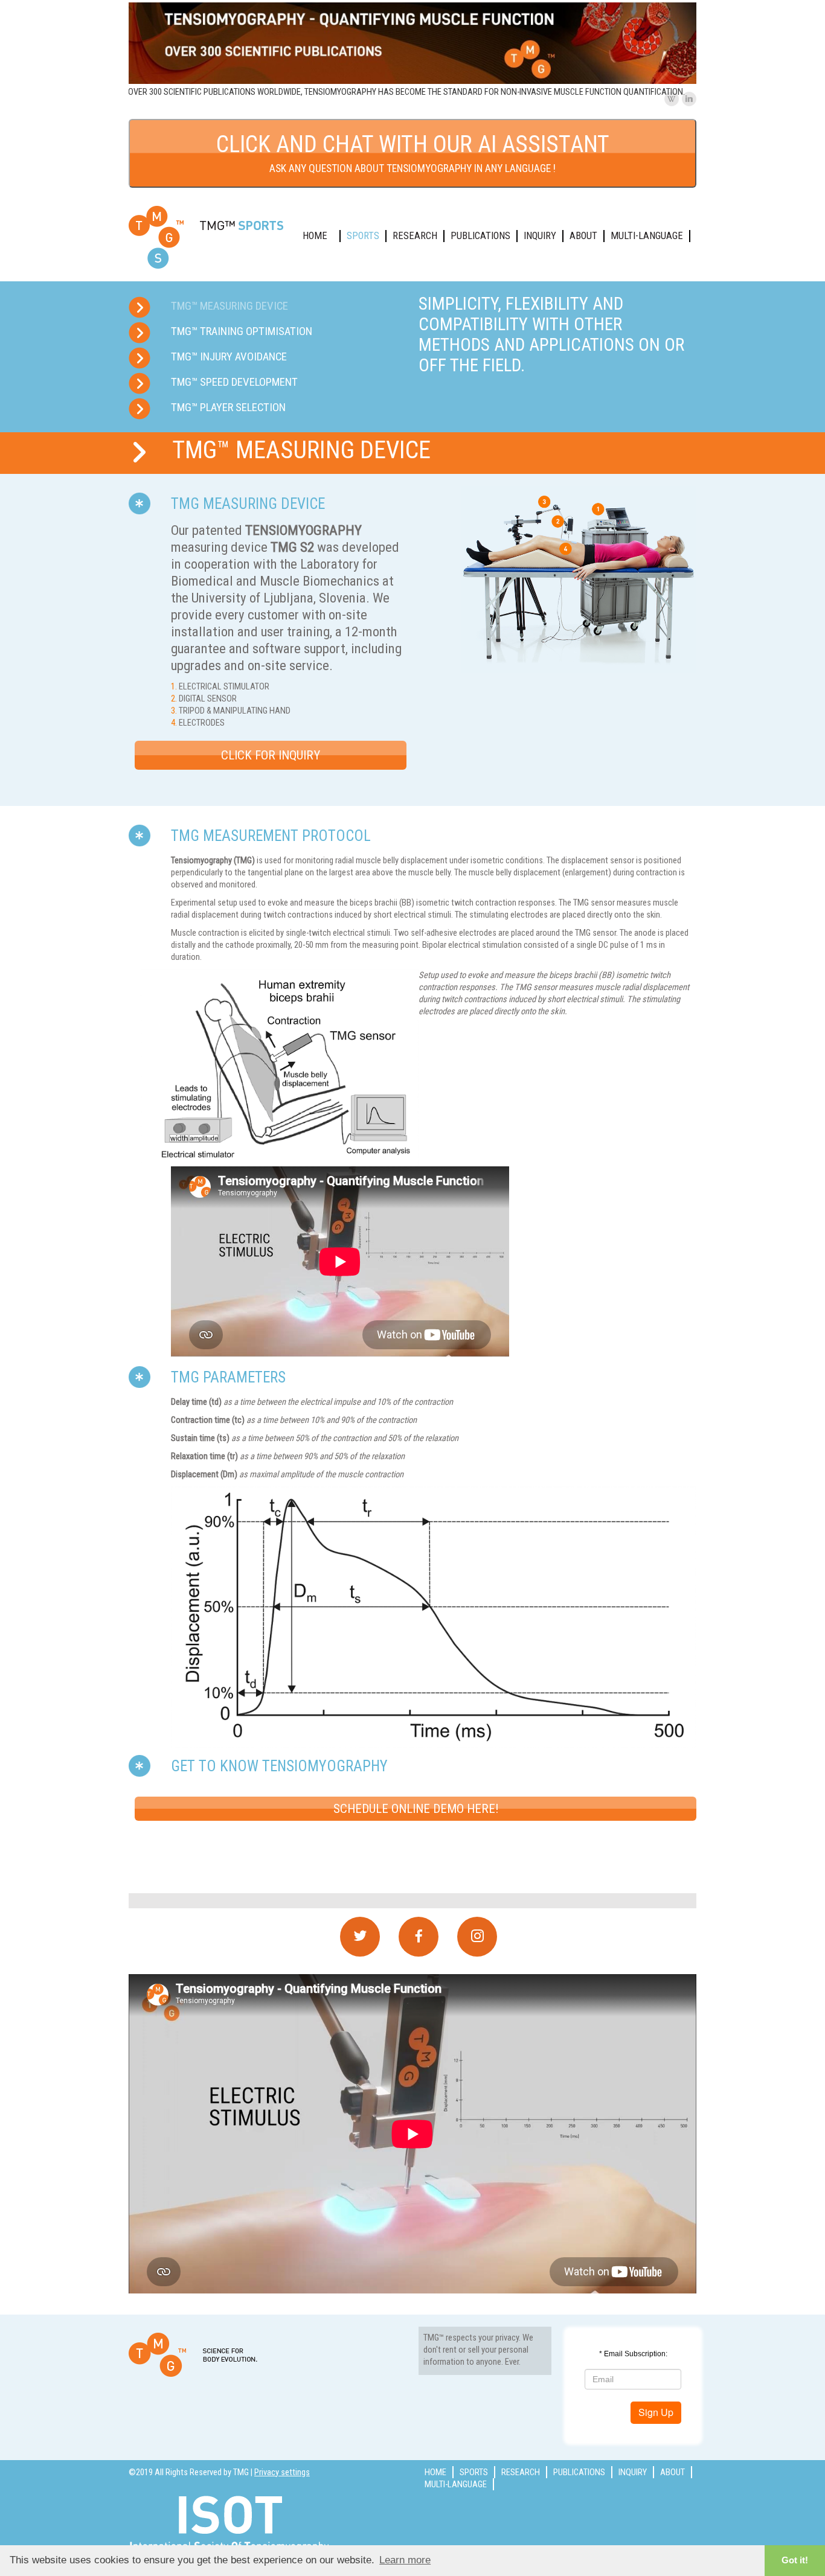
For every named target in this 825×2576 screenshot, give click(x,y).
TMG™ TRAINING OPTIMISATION (242, 331)
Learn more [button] (405, 2560)
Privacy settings (282, 2472)
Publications (480, 236)
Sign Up (656, 2412)
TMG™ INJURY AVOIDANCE (229, 357)
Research (415, 236)
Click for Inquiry (271, 755)
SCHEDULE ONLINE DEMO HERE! (416, 1809)
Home (315, 236)
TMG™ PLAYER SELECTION (228, 407)
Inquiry (540, 236)
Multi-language (647, 236)
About (583, 236)
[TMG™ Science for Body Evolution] (207, 237)
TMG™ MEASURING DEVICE (230, 306)
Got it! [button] (795, 2560)
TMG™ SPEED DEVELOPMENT (234, 382)
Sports (363, 236)
